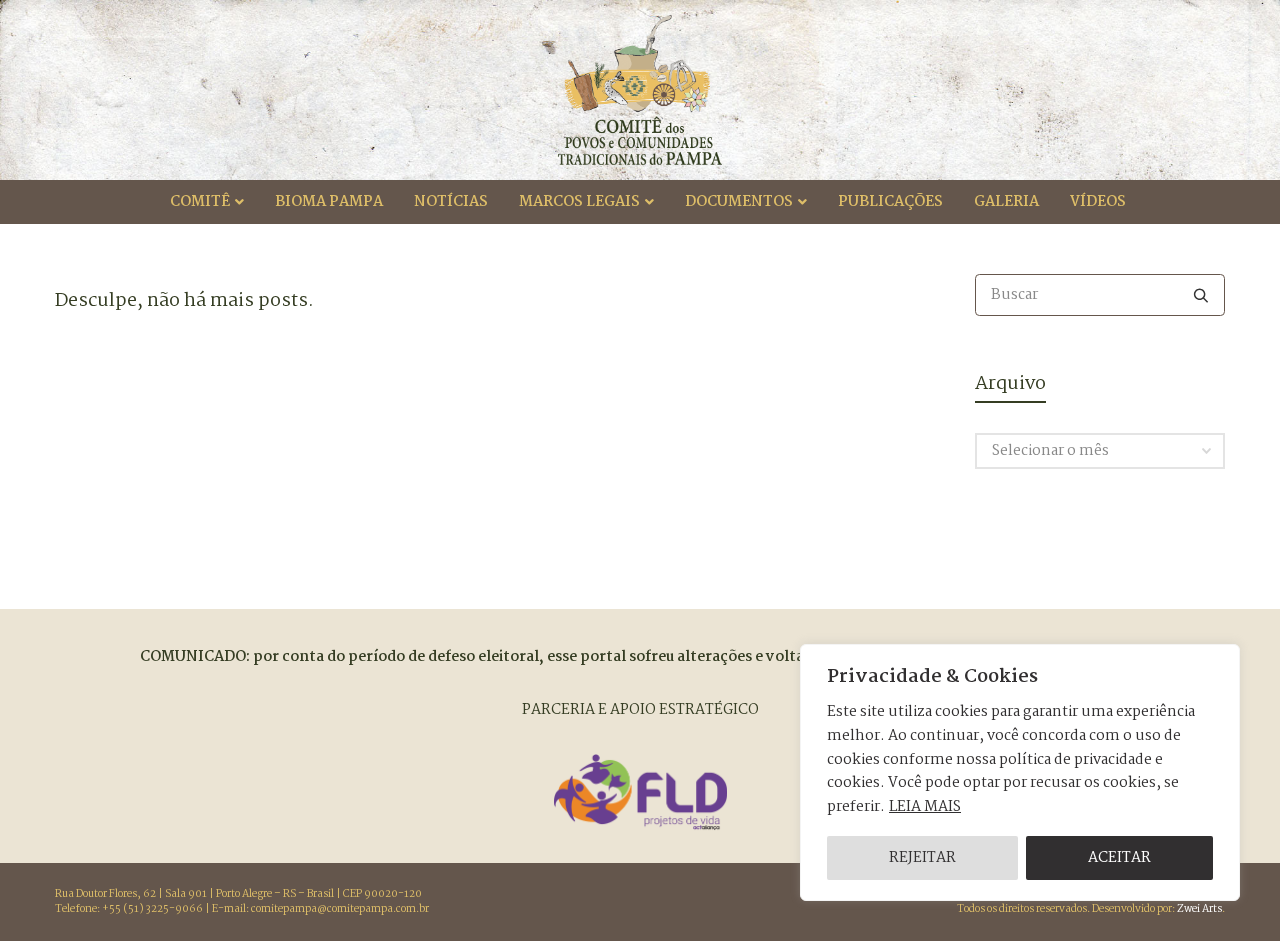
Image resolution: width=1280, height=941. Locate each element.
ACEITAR (1119, 858)
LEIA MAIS (925, 807)
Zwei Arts (1199, 909)
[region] (1020, 772)
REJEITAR (922, 858)
